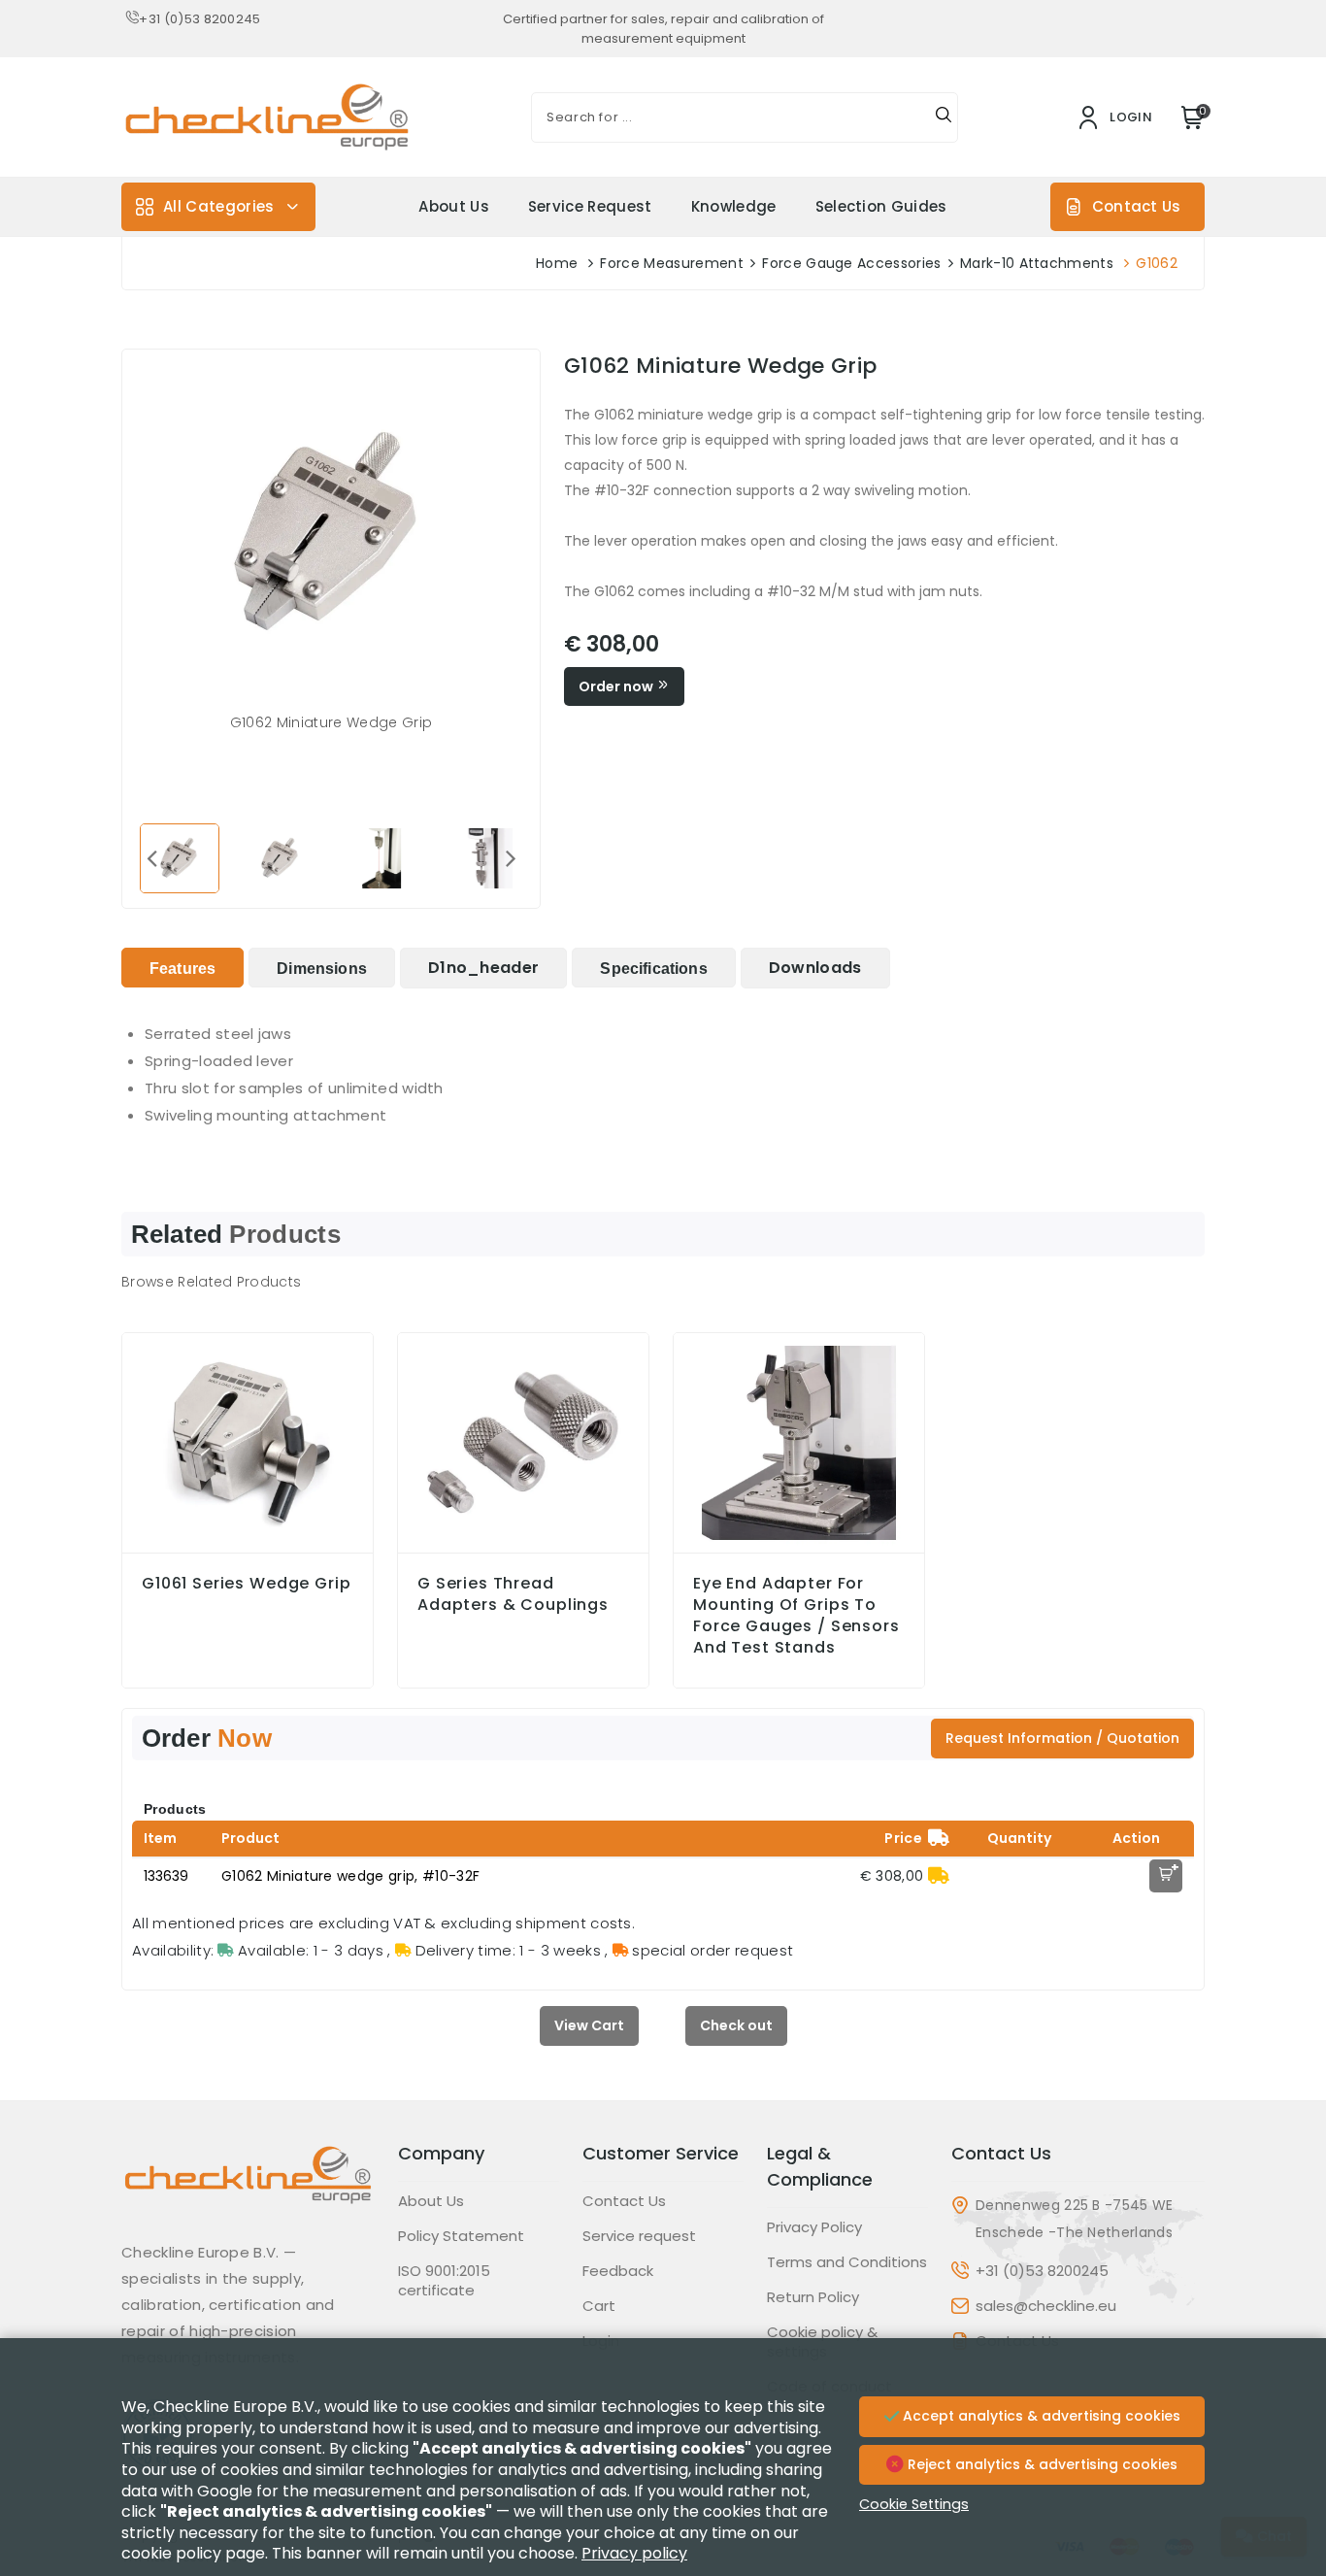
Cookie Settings (914, 2504)
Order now (617, 686)
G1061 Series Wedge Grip (247, 1584)
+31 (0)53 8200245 (199, 19)
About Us (454, 206)
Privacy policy (634, 2553)
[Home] (248, 2190)
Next (511, 857)
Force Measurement (671, 263)
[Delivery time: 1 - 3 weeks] (939, 1876)
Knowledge (734, 206)
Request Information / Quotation (1062, 1738)
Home (557, 263)
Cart (599, 2306)
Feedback (618, 2271)
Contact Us (1136, 206)
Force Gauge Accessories (851, 263)
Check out (736, 2025)
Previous (151, 857)
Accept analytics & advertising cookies (1040, 2416)
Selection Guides (881, 206)
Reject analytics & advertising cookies (1041, 2464)
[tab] (182, 968)
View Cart (589, 2025)
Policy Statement (461, 2236)
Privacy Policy (814, 2227)
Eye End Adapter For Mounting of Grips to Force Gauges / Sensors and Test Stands (796, 1616)
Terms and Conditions (847, 2262)
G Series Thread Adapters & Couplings (513, 1594)
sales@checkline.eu (1046, 2306)
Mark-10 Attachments (1037, 263)
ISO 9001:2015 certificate (444, 2281)
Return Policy (813, 2297)
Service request (590, 206)
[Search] (944, 117)
